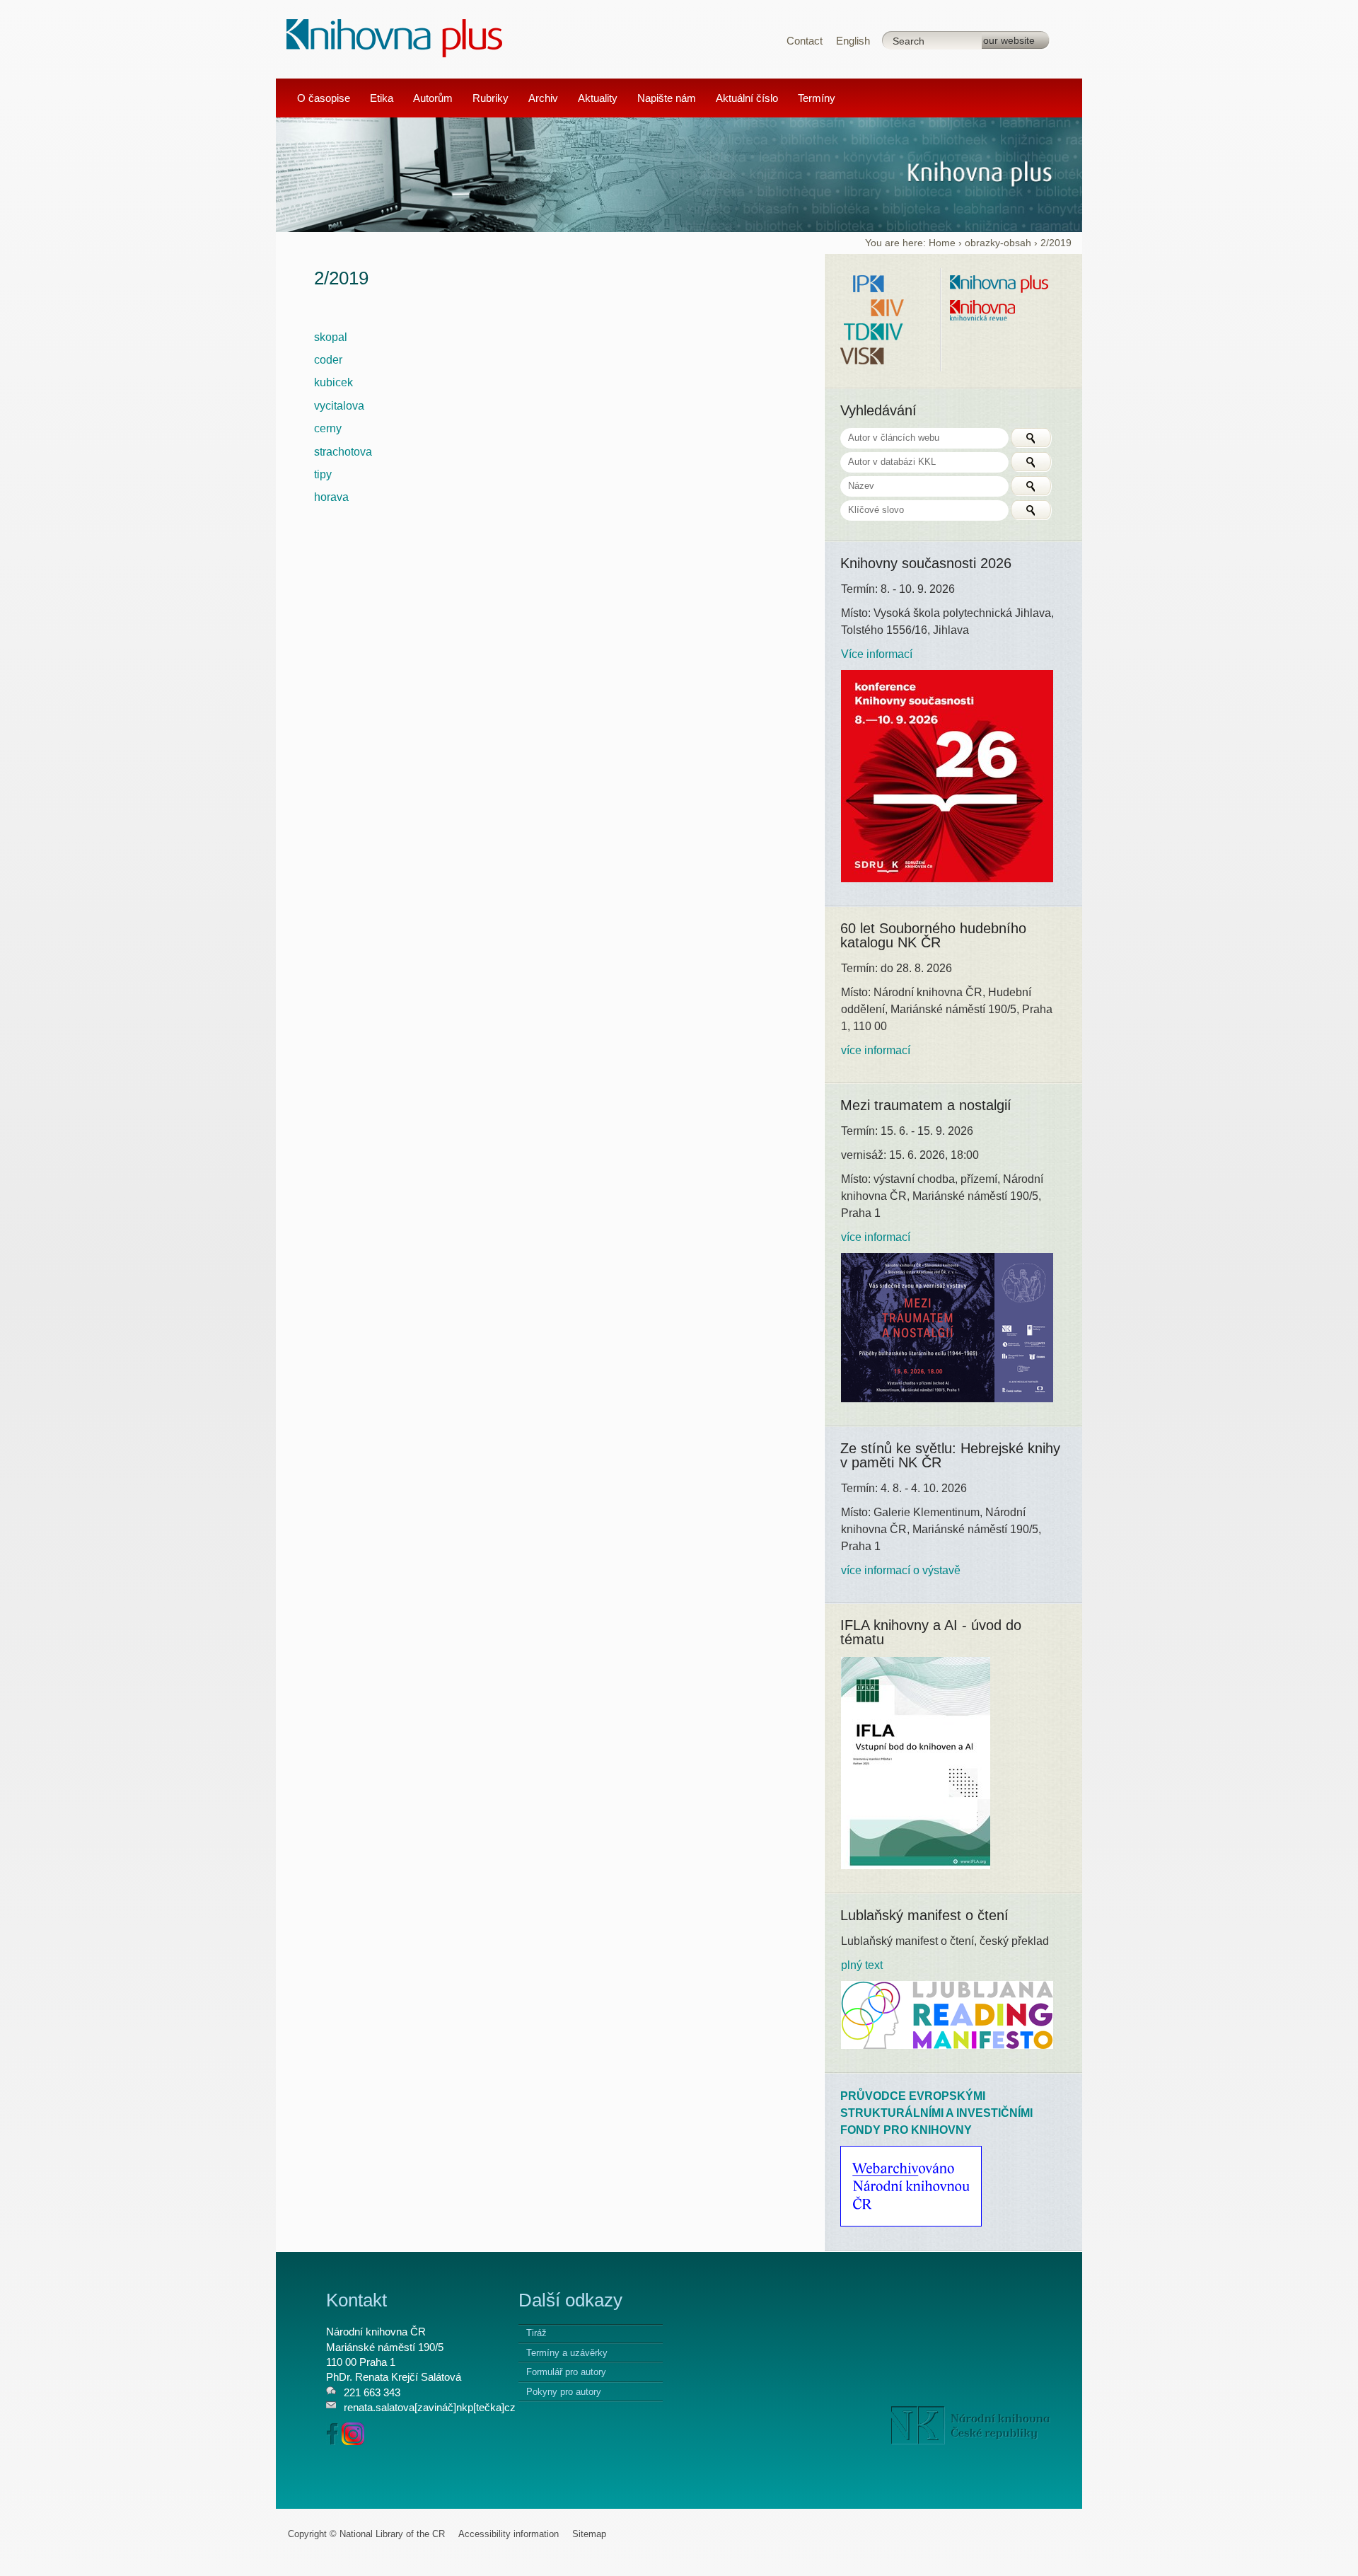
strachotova (343, 452)
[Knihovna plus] (395, 37)
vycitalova (339, 406)
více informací (876, 1050)
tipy (323, 474)
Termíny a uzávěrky (567, 2353)
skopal (331, 337)
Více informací (877, 654)
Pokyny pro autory (564, 2392)
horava (331, 497)
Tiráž (536, 2333)
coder (328, 360)
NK (971, 2425)
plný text (862, 1965)
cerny (328, 428)
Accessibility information (509, 2534)
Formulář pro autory (566, 2372)
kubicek (333, 382)
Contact (805, 41)
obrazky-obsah (998, 243)
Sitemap (589, 2534)
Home (942, 243)
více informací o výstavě (901, 1570)
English (853, 41)
